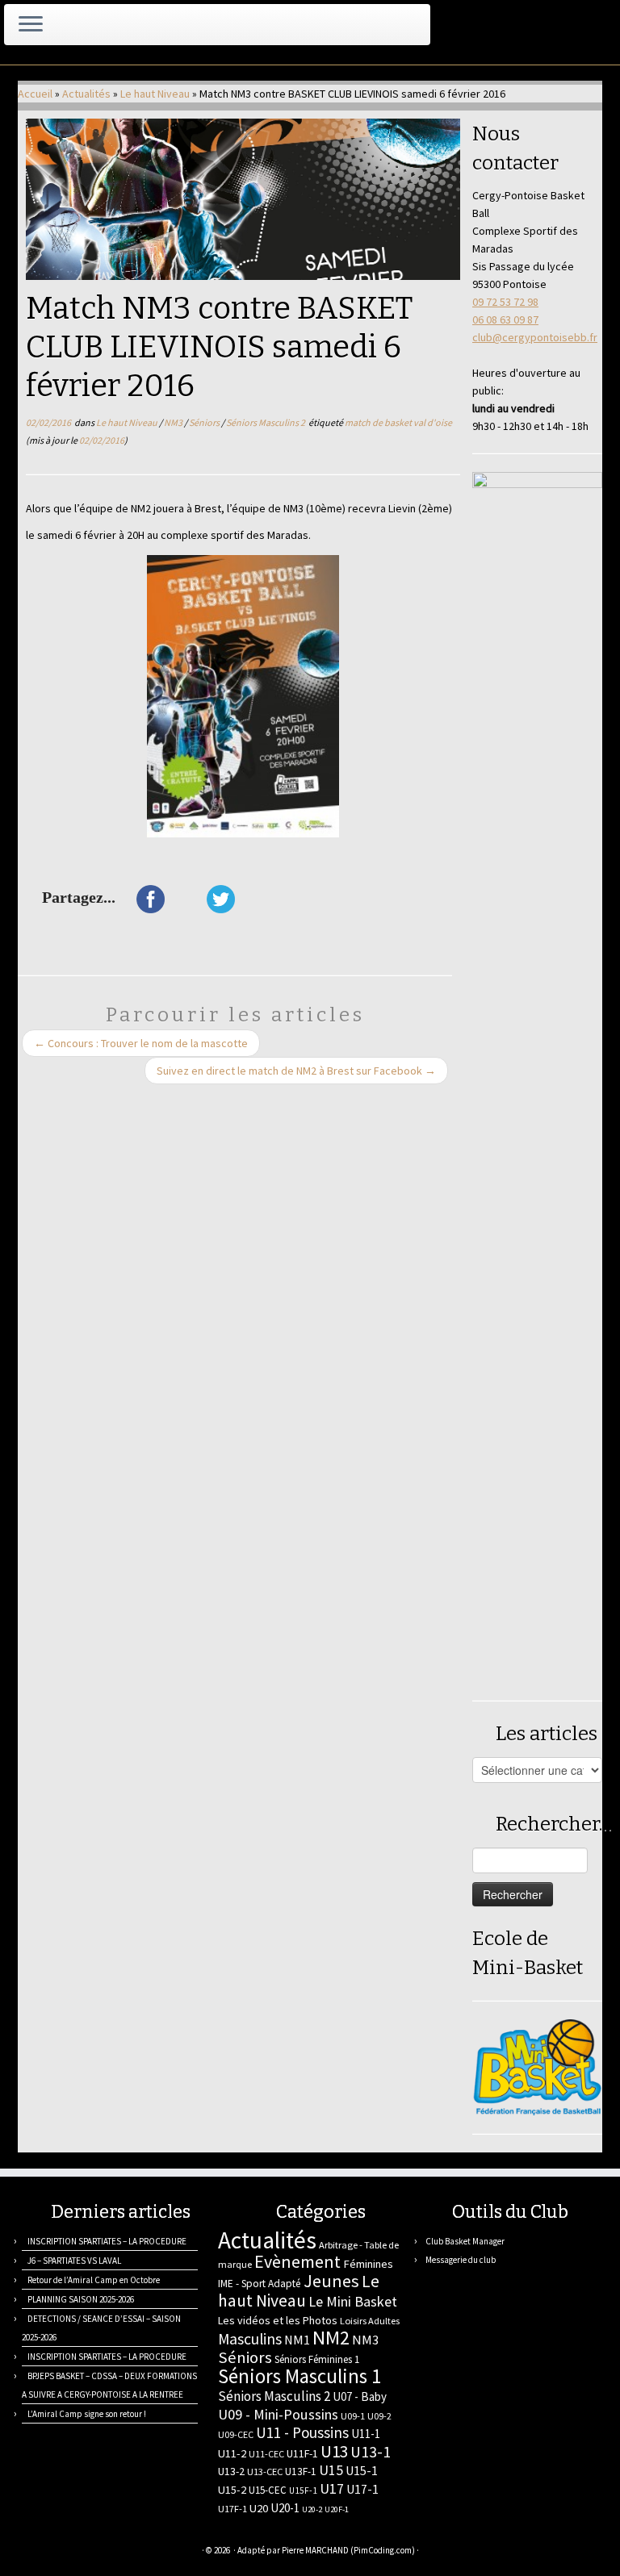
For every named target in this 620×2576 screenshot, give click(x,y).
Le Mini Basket (353, 2301)
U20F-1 (337, 2509)
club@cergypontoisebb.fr (535, 337)
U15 (331, 2470)
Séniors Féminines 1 (317, 2359)
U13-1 (371, 2452)
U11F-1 (302, 2453)
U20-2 (312, 2509)
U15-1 (362, 2470)
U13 (334, 2451)
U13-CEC (265, 2472)
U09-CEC (236, 2434)
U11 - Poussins (302, 2432)
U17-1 (362, 2489)
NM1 (297, 2340)
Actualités (86, 94)
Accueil (35, 94)
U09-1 (353, 2416)
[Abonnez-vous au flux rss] (28, 2552)
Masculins (250, 2339)
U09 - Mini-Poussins (278, 2414)
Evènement (297, 2261)
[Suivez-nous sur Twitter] (68, 2552)
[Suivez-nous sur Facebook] (88, 2552)
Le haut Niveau (155, 94)
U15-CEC (268, 2490)
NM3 (174, 422)
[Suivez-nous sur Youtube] (129, 2552)
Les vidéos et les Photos (278, 2320)
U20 (259, 2508)
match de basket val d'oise (398, 422)
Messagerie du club (461, 2260)
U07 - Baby (360, 2396)
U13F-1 (301, 2472)
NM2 (331, 2338)
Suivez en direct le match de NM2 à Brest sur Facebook (296, 1071)
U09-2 (379, 2416)
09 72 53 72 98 (505, 302)
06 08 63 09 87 (505, 319)
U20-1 (285, 2508)
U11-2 (232, 2453)
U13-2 (231, 2471)
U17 (332, 2488)
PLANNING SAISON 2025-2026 (81, 2299)
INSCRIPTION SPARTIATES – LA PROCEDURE (107, 2241)
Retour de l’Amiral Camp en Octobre (94, 2280)
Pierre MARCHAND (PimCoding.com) (348, 2550)
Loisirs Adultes (370, 2321)
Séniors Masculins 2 (266, 422)
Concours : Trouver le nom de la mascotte (141, 1043)
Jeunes (331, 2281)
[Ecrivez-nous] (48, 2552)
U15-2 (232, 2490)
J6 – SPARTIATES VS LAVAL (74, 2261)
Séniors (205, 422)
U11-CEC (266, 2454)
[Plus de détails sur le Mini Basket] (537, 2066)
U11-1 (366, 2434)
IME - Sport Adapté (260, 2284)
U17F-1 (232, 2509)
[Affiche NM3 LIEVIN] (243, 696)
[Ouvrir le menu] (31, 25)
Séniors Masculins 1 (300, 2376)
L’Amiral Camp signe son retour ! (87, 2414)
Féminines (368, 2264)
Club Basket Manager (465, 2241)
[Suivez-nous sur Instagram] (109, 2552)
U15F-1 (303, 2490)
